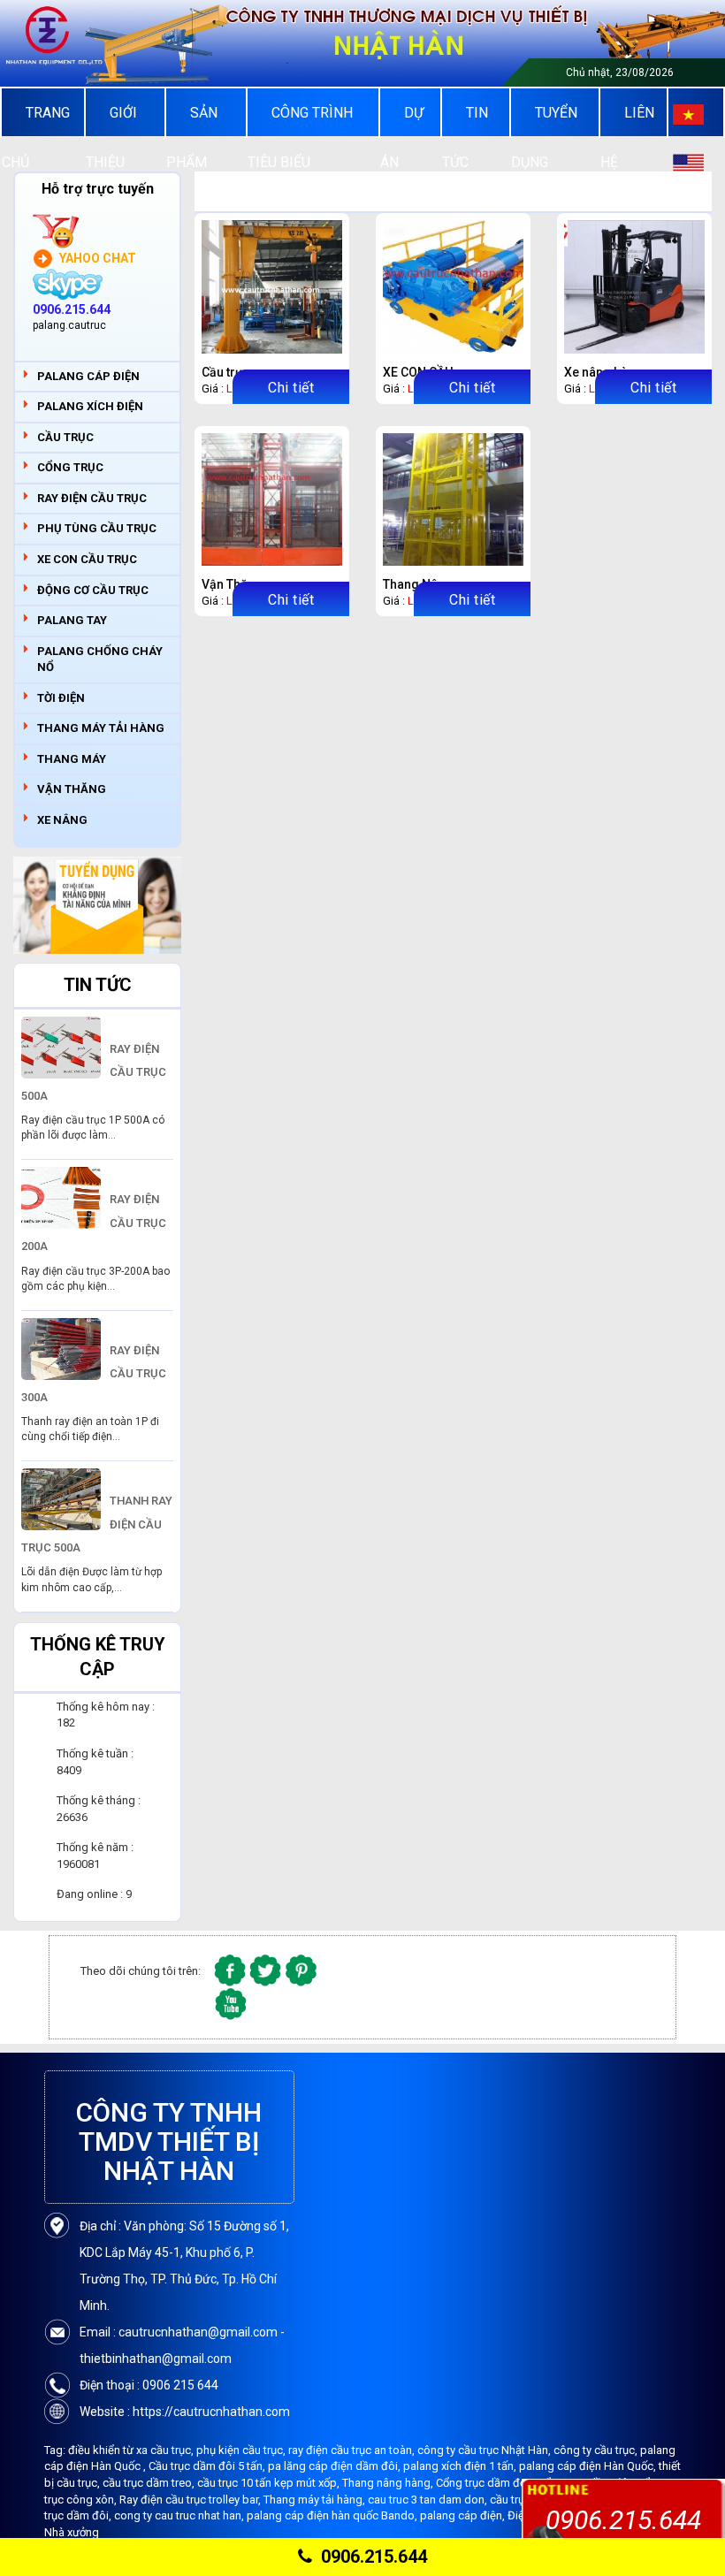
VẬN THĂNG (72, 789)
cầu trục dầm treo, (150, 2483)
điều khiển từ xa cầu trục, (132, 2450)
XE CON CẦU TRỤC (87, 559)
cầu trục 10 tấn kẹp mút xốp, (270, 2483)
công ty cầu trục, (597, 2450)
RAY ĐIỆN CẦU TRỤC (92, 498)
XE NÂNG (62, 820)
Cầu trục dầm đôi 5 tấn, (208, 2466)
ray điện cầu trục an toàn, (353, 2450)
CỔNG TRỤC (70, 467)
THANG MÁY (72, 759)
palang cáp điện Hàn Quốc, (589, 2466)
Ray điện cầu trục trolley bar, (191, 2500)
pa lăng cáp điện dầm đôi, (336, 2466)
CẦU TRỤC (65, 437)
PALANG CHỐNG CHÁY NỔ (100, 659)
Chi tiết (291, 388)
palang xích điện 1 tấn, (461, 2466)
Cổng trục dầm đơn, (487, 2483)
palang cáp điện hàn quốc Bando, (333, 2515)
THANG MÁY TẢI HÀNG (101, 728)
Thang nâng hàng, (389, 2483)
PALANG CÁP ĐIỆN (88, 376)
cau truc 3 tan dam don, (429, 2500)
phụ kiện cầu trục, (242, 2450)
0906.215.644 (374, 2557)
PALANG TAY (72, 620)
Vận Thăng (232, 584)
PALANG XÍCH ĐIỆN (90, 406)
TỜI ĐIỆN (61, 698)
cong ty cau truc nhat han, (180, 2515)
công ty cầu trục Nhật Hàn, (485, 2450)
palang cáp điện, (464, 2515)
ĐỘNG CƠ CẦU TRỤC (93, 590)
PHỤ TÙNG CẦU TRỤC (97, 528)
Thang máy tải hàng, (316, 2500)
